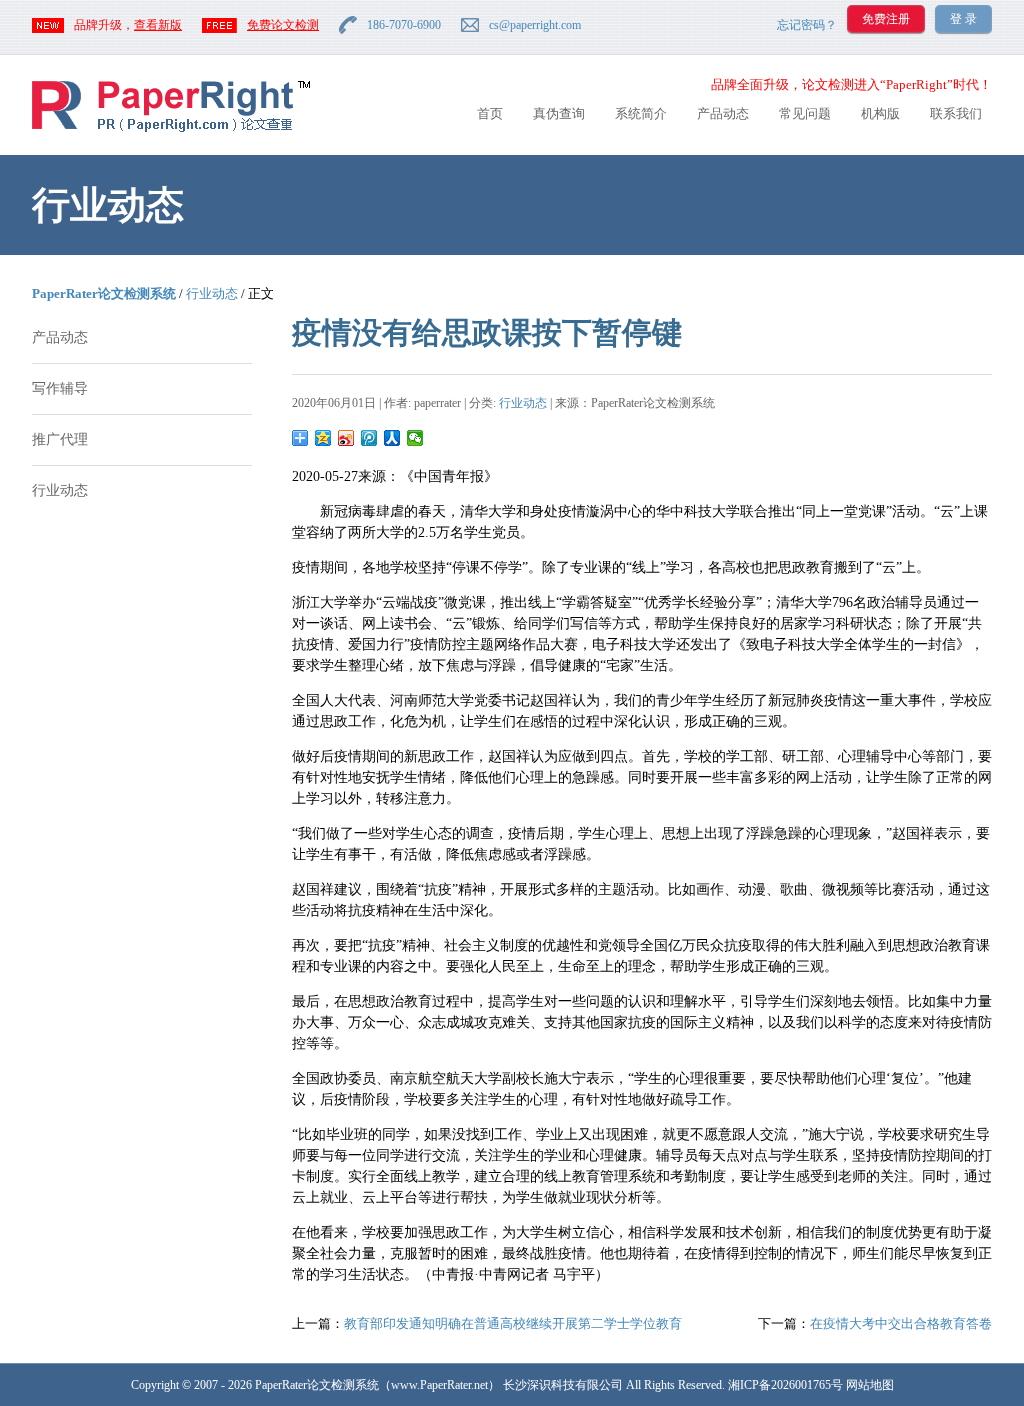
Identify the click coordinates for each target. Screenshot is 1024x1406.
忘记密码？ (807, 25)
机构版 (880, 113)
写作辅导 (60, 388)
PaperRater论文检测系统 (104, 293)
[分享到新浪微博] (346, 438)
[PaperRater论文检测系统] (171, 130)
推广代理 (60, 439)
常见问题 (805, 113)
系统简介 (641, 113)
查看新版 (158, 25)
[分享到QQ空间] (323, 438)
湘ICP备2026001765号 (785, 1385)
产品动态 (723, 113)
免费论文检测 (283, 25)
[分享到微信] (415, 438)
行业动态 (212, 293)
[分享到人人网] (392, 438)
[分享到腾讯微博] (369, 438)
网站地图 (870, 1385)
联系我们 (956, 113)
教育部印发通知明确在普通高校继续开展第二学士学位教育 (513, 1323)
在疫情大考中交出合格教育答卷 (901, 1323)
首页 (490, 113)
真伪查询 (559, 113)
